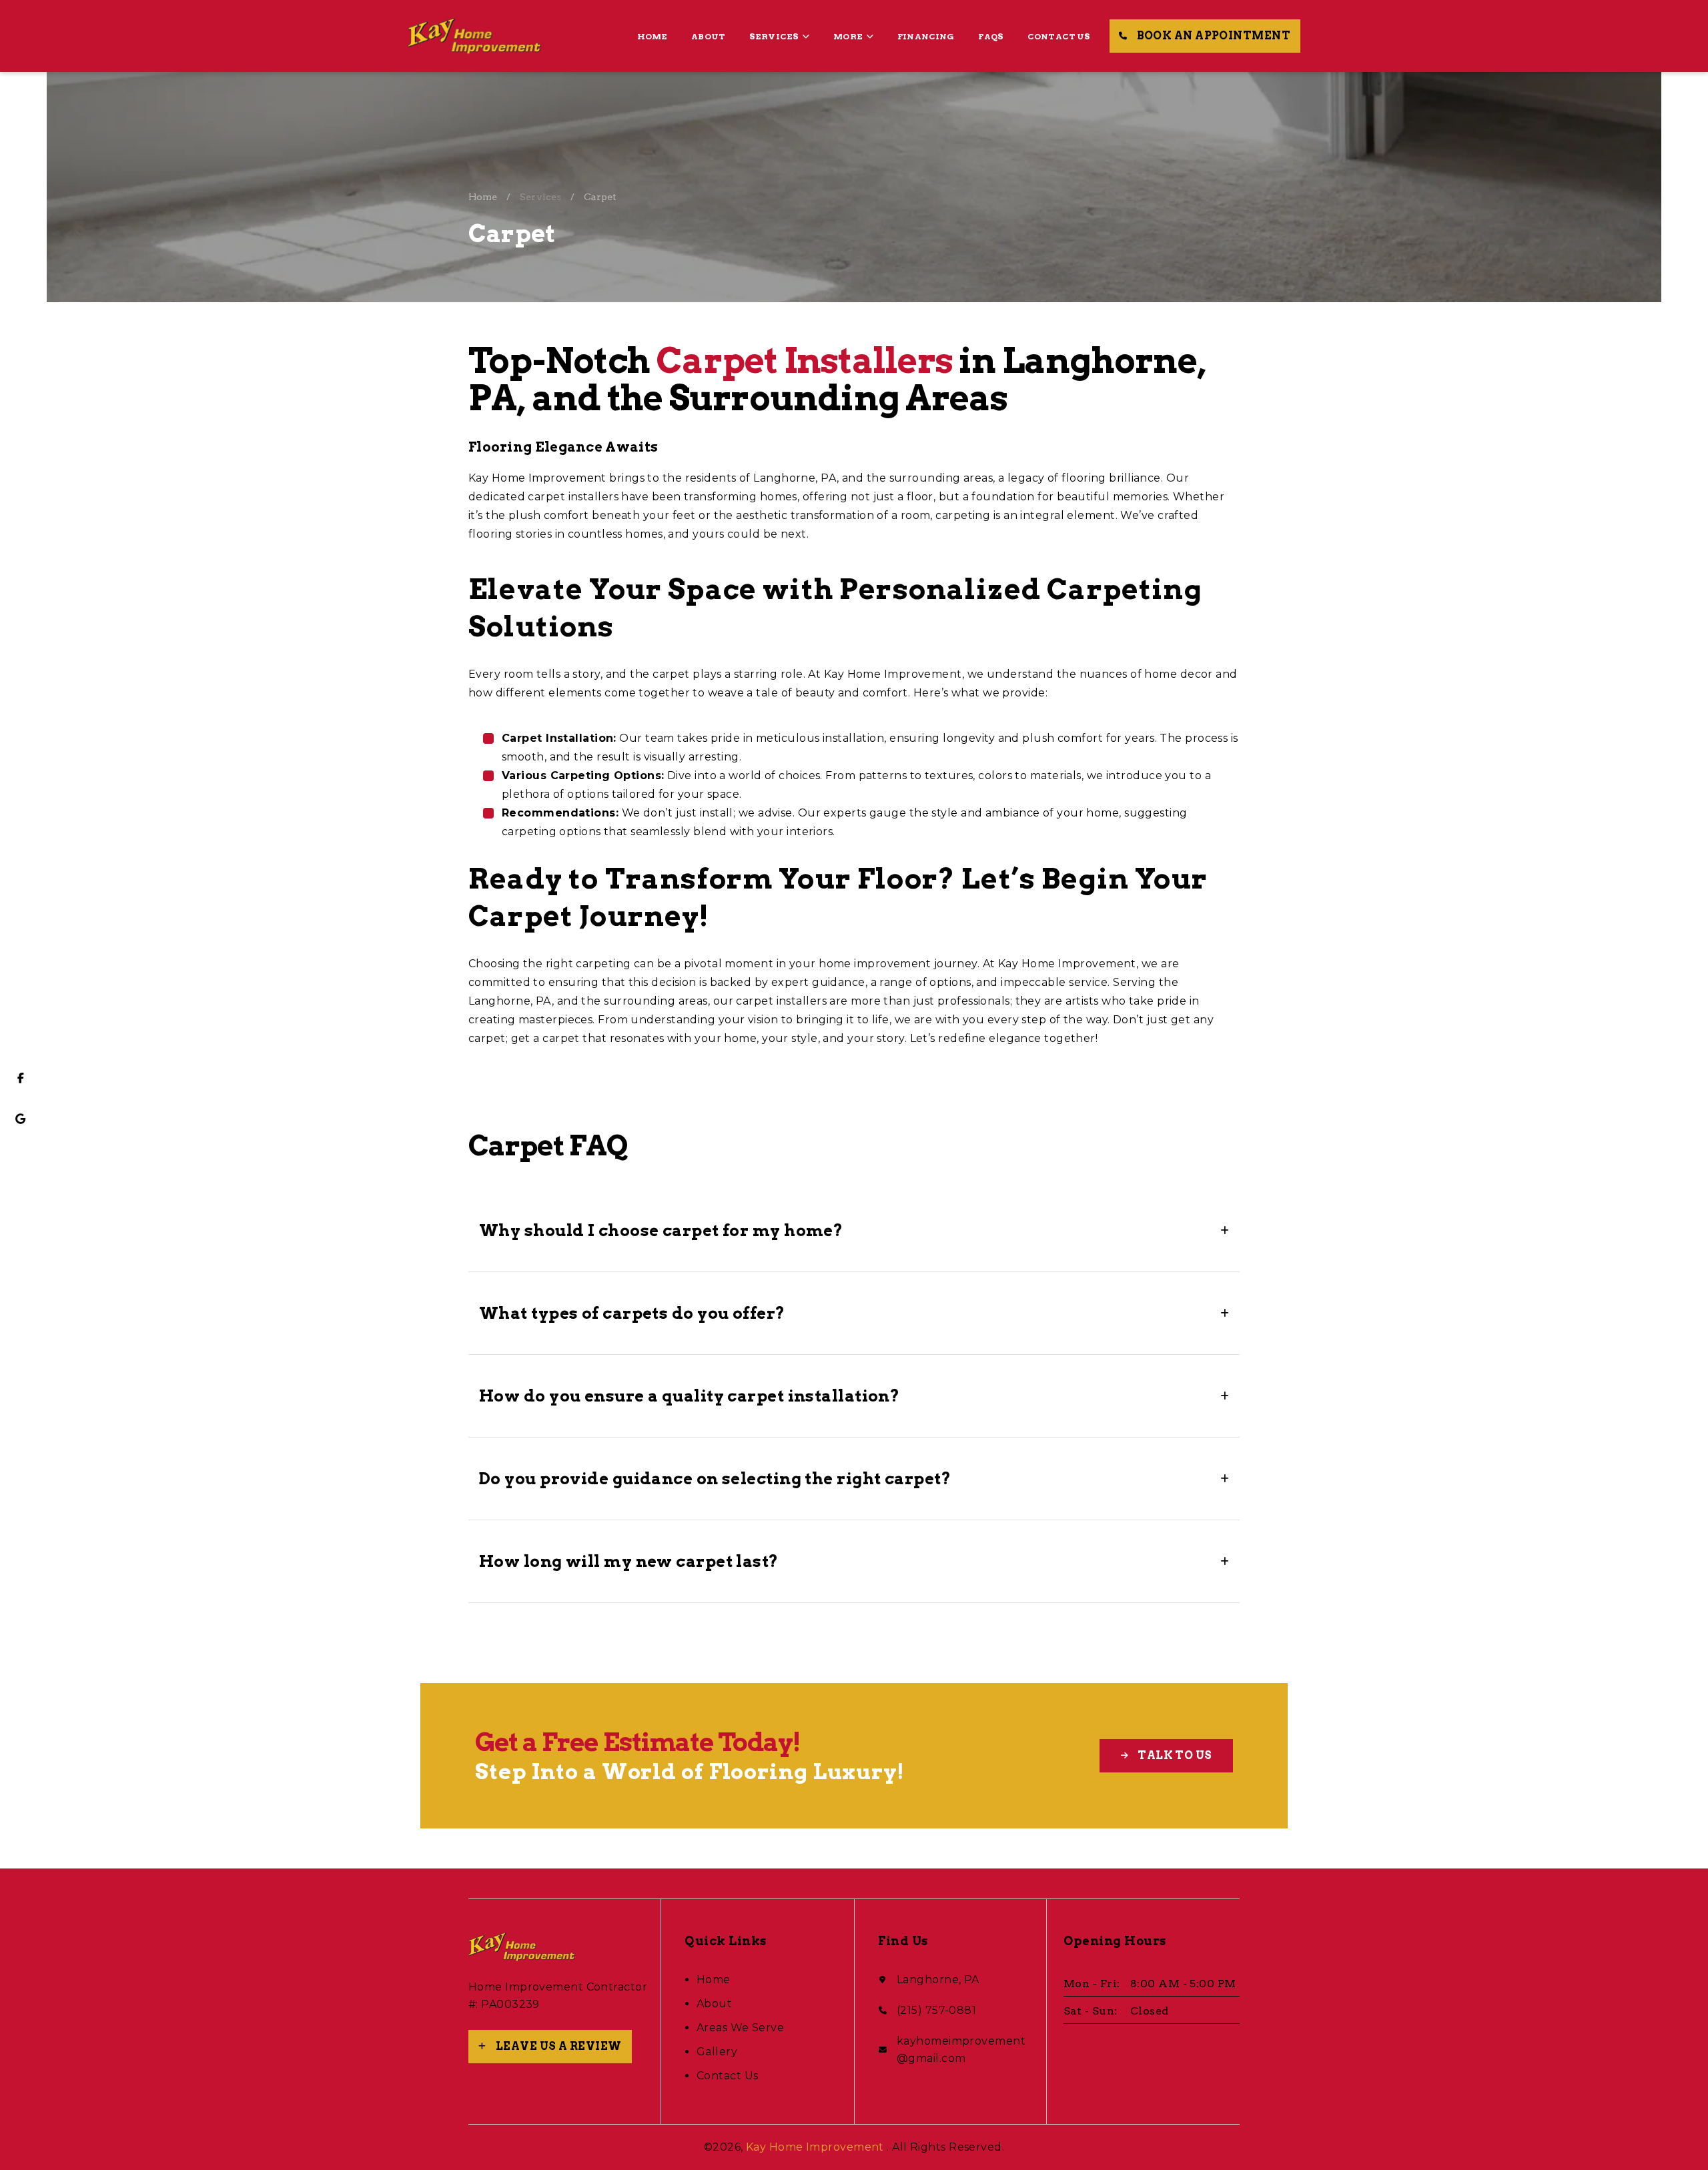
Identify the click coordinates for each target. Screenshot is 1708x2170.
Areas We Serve (740, 2028)
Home (653, 36)
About (708, 36)
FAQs (991, 36)
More (848, 36)
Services (774, 36)
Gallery (717, 2052)
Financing (926, 36)
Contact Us (1059, 36)
